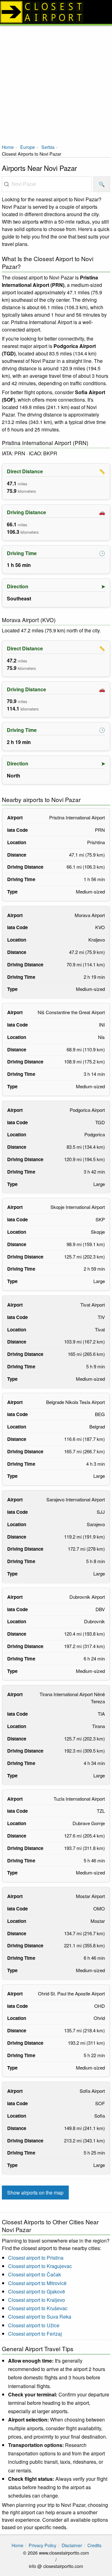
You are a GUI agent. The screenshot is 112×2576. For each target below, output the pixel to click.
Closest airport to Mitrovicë (37, 2283)
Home (8, 147)
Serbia (48, 147)
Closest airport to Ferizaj (35, 2334)
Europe (28, 147)
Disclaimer (72, 2545)
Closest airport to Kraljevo (37, 2300)
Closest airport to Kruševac (38, 2308)
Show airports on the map (35, 2193)
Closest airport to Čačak (35, 2274)
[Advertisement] (56, 84)
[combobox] (47, 184)
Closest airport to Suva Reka (40, 2317)
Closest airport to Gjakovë (37, 2291)
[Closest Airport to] (56, 12)
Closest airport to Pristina (36, 2258)
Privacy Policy (42, 2545)
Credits (94, 2545)
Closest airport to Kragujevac (40, 2266)
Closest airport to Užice (34, 2325)
